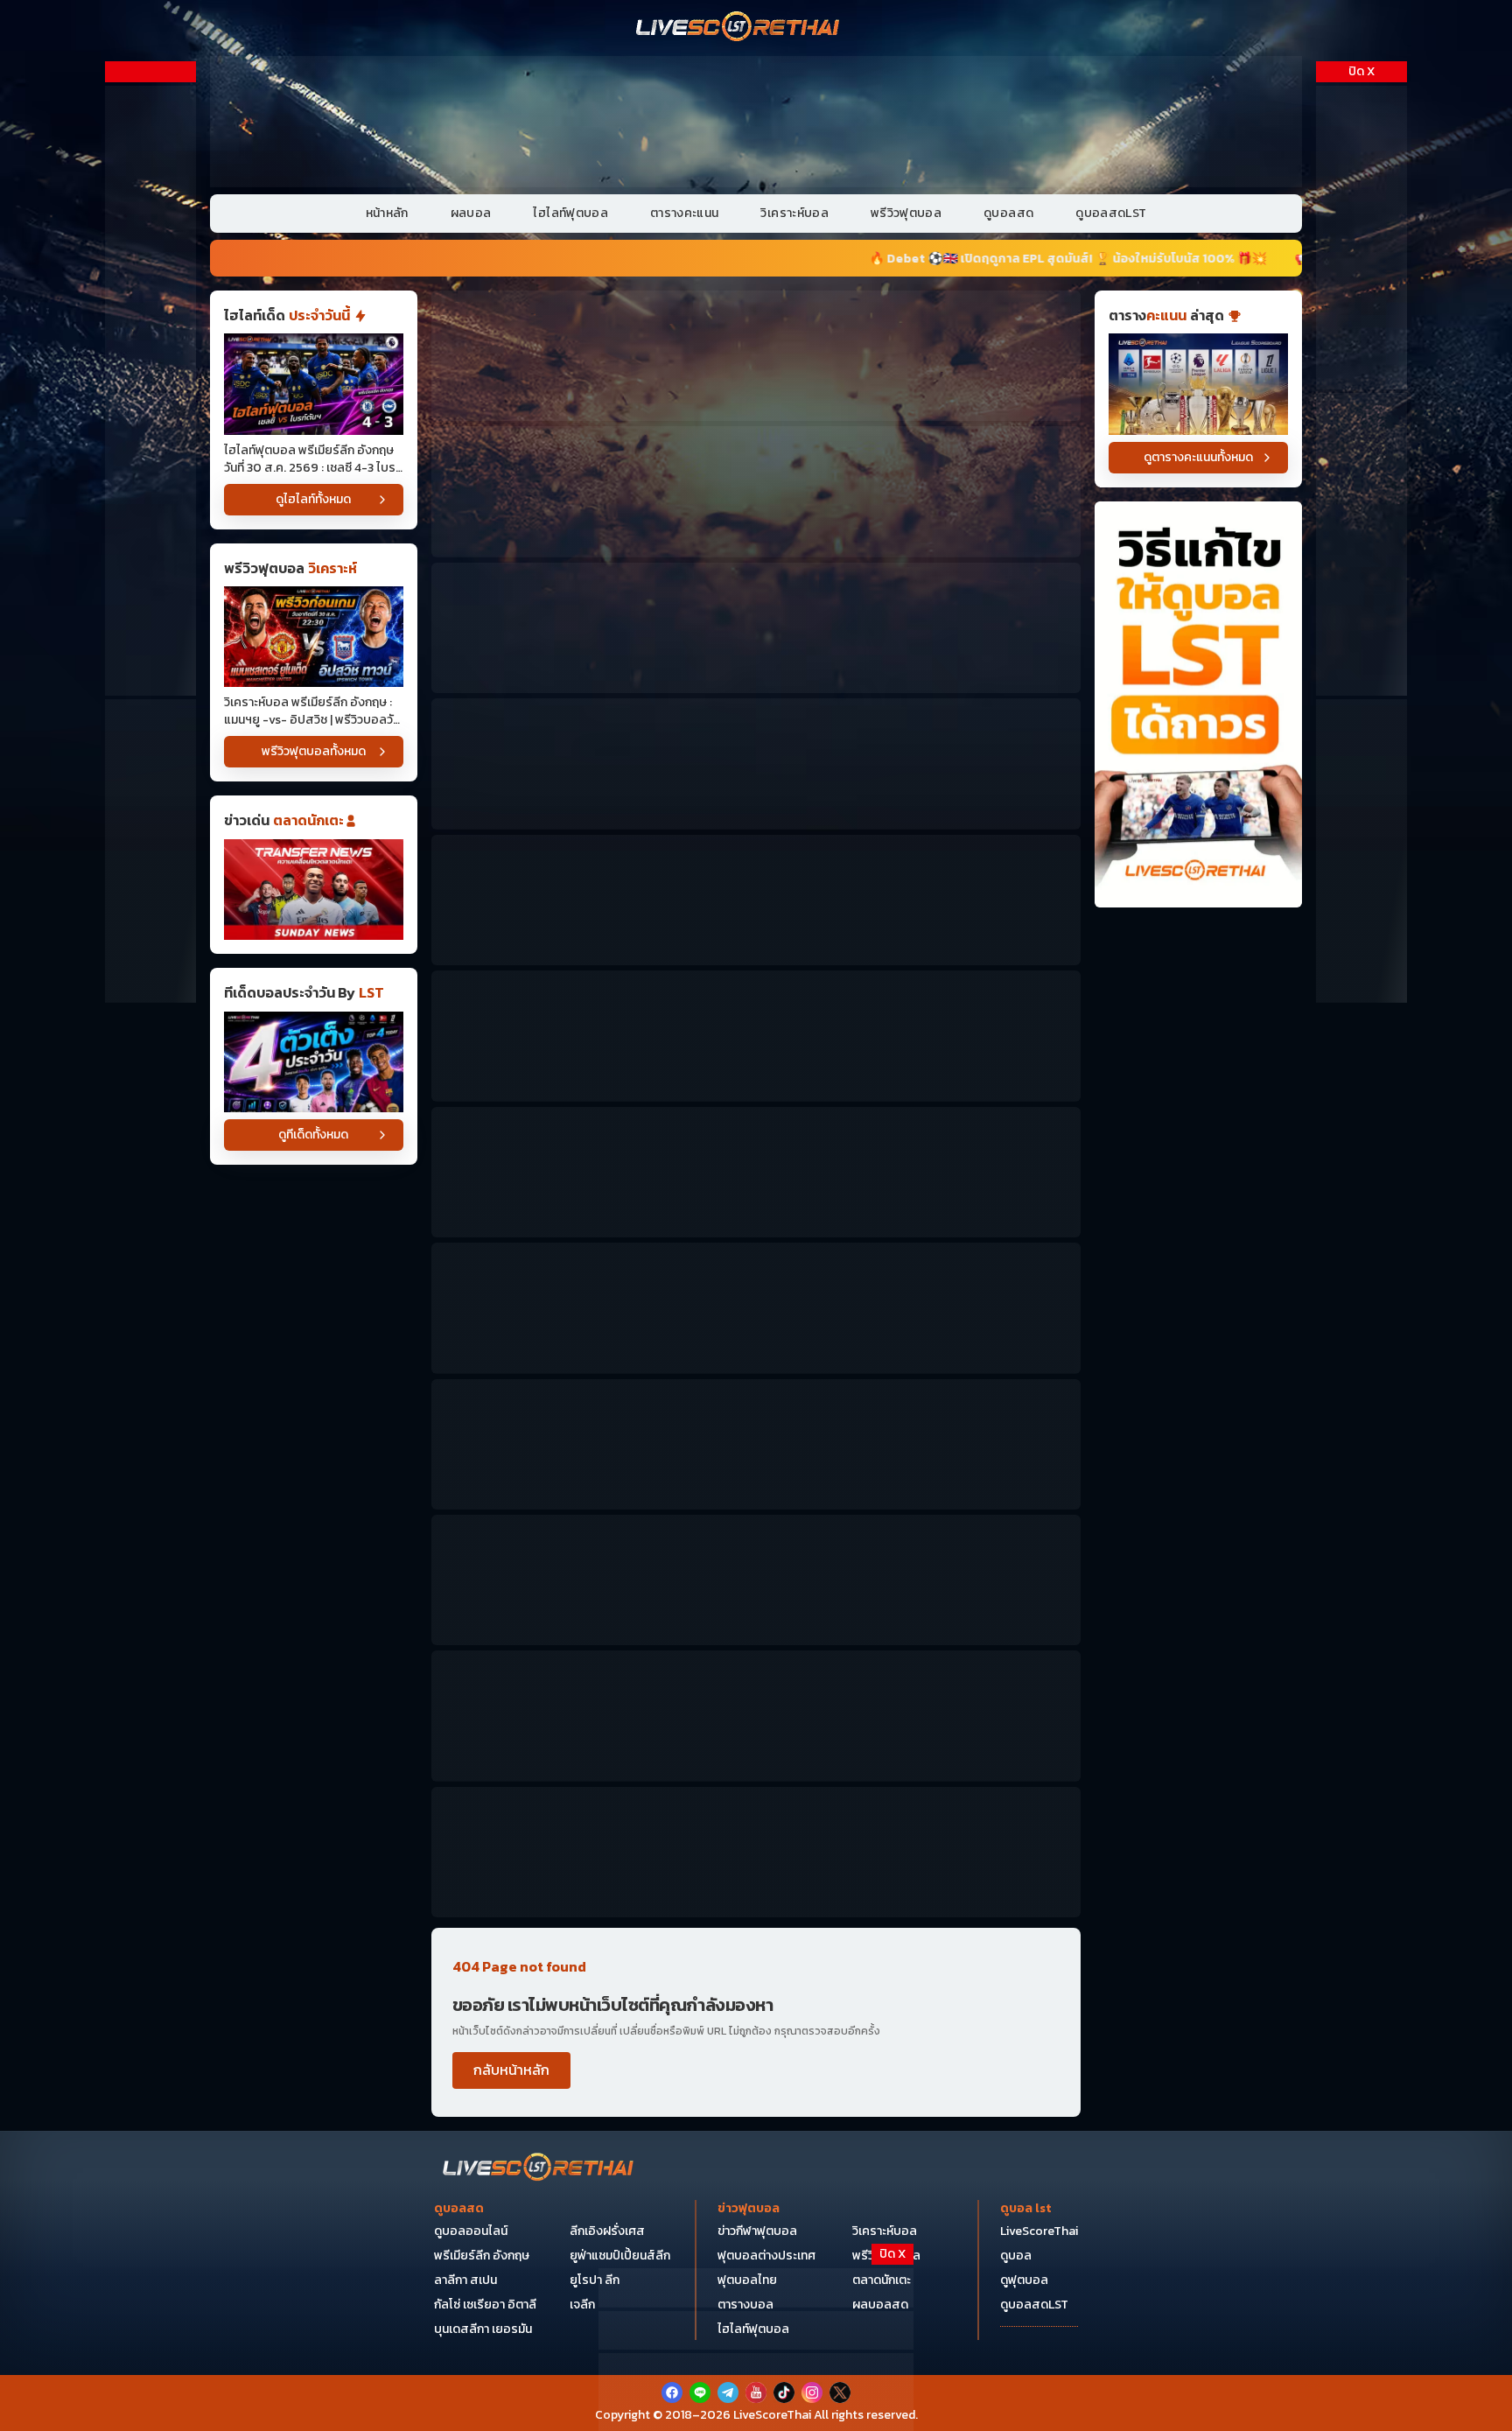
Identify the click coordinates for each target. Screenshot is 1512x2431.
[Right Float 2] (1361, 545)
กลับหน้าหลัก (511, 2070)
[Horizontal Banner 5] (756, 900)
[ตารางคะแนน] (1198, 384)
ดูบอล (1016, 2256)
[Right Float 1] (1361, 238)
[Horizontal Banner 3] (756, 628)
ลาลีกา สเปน (465, 2280)
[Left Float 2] (150, 545)
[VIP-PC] (756, 122)
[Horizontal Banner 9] (756, 1172)
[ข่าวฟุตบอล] (314, 890)
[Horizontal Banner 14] (756, 1444)
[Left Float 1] (150, 238)
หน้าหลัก (387, 213)
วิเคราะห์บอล (794, 213)
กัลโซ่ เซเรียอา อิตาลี (485, 2305)
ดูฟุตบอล (1024, 2280)
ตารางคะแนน (685, 213)
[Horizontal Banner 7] (756, 1036)
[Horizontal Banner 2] (756, 491)
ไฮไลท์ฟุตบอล (570, 213)
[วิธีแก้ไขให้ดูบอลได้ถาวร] (1198, 705)
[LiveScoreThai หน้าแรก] (539, 2169)
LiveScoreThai (1039, 2231)
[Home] (738, 28)
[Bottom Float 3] (756, 2331)
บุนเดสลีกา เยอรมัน (483, 2329)
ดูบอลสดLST (1111, 213)
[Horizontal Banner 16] (756, 1716)
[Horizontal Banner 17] (756, 1852)
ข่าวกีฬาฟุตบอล (757, 2231)
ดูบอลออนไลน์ (471, 2231)
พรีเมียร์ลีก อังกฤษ (482, 2256)
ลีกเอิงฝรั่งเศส (607, 2231)
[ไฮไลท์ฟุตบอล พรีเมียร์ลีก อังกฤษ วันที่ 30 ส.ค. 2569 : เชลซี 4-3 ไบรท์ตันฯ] (314, 384)
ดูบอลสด (1008, 213)
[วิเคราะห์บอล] (314, 1062)
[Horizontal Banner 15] (756, 1580)
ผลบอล (471, 213)
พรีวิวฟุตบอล (906, 213)
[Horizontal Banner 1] (756, 356)
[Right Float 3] (1361, 851)
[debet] (756, 2288)
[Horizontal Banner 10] (756, 1308)
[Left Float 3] (150, 851)
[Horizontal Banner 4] (756, 764)
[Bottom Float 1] (756, 2392)
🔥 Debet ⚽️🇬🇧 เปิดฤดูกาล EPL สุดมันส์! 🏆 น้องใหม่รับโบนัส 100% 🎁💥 (799, 259)
